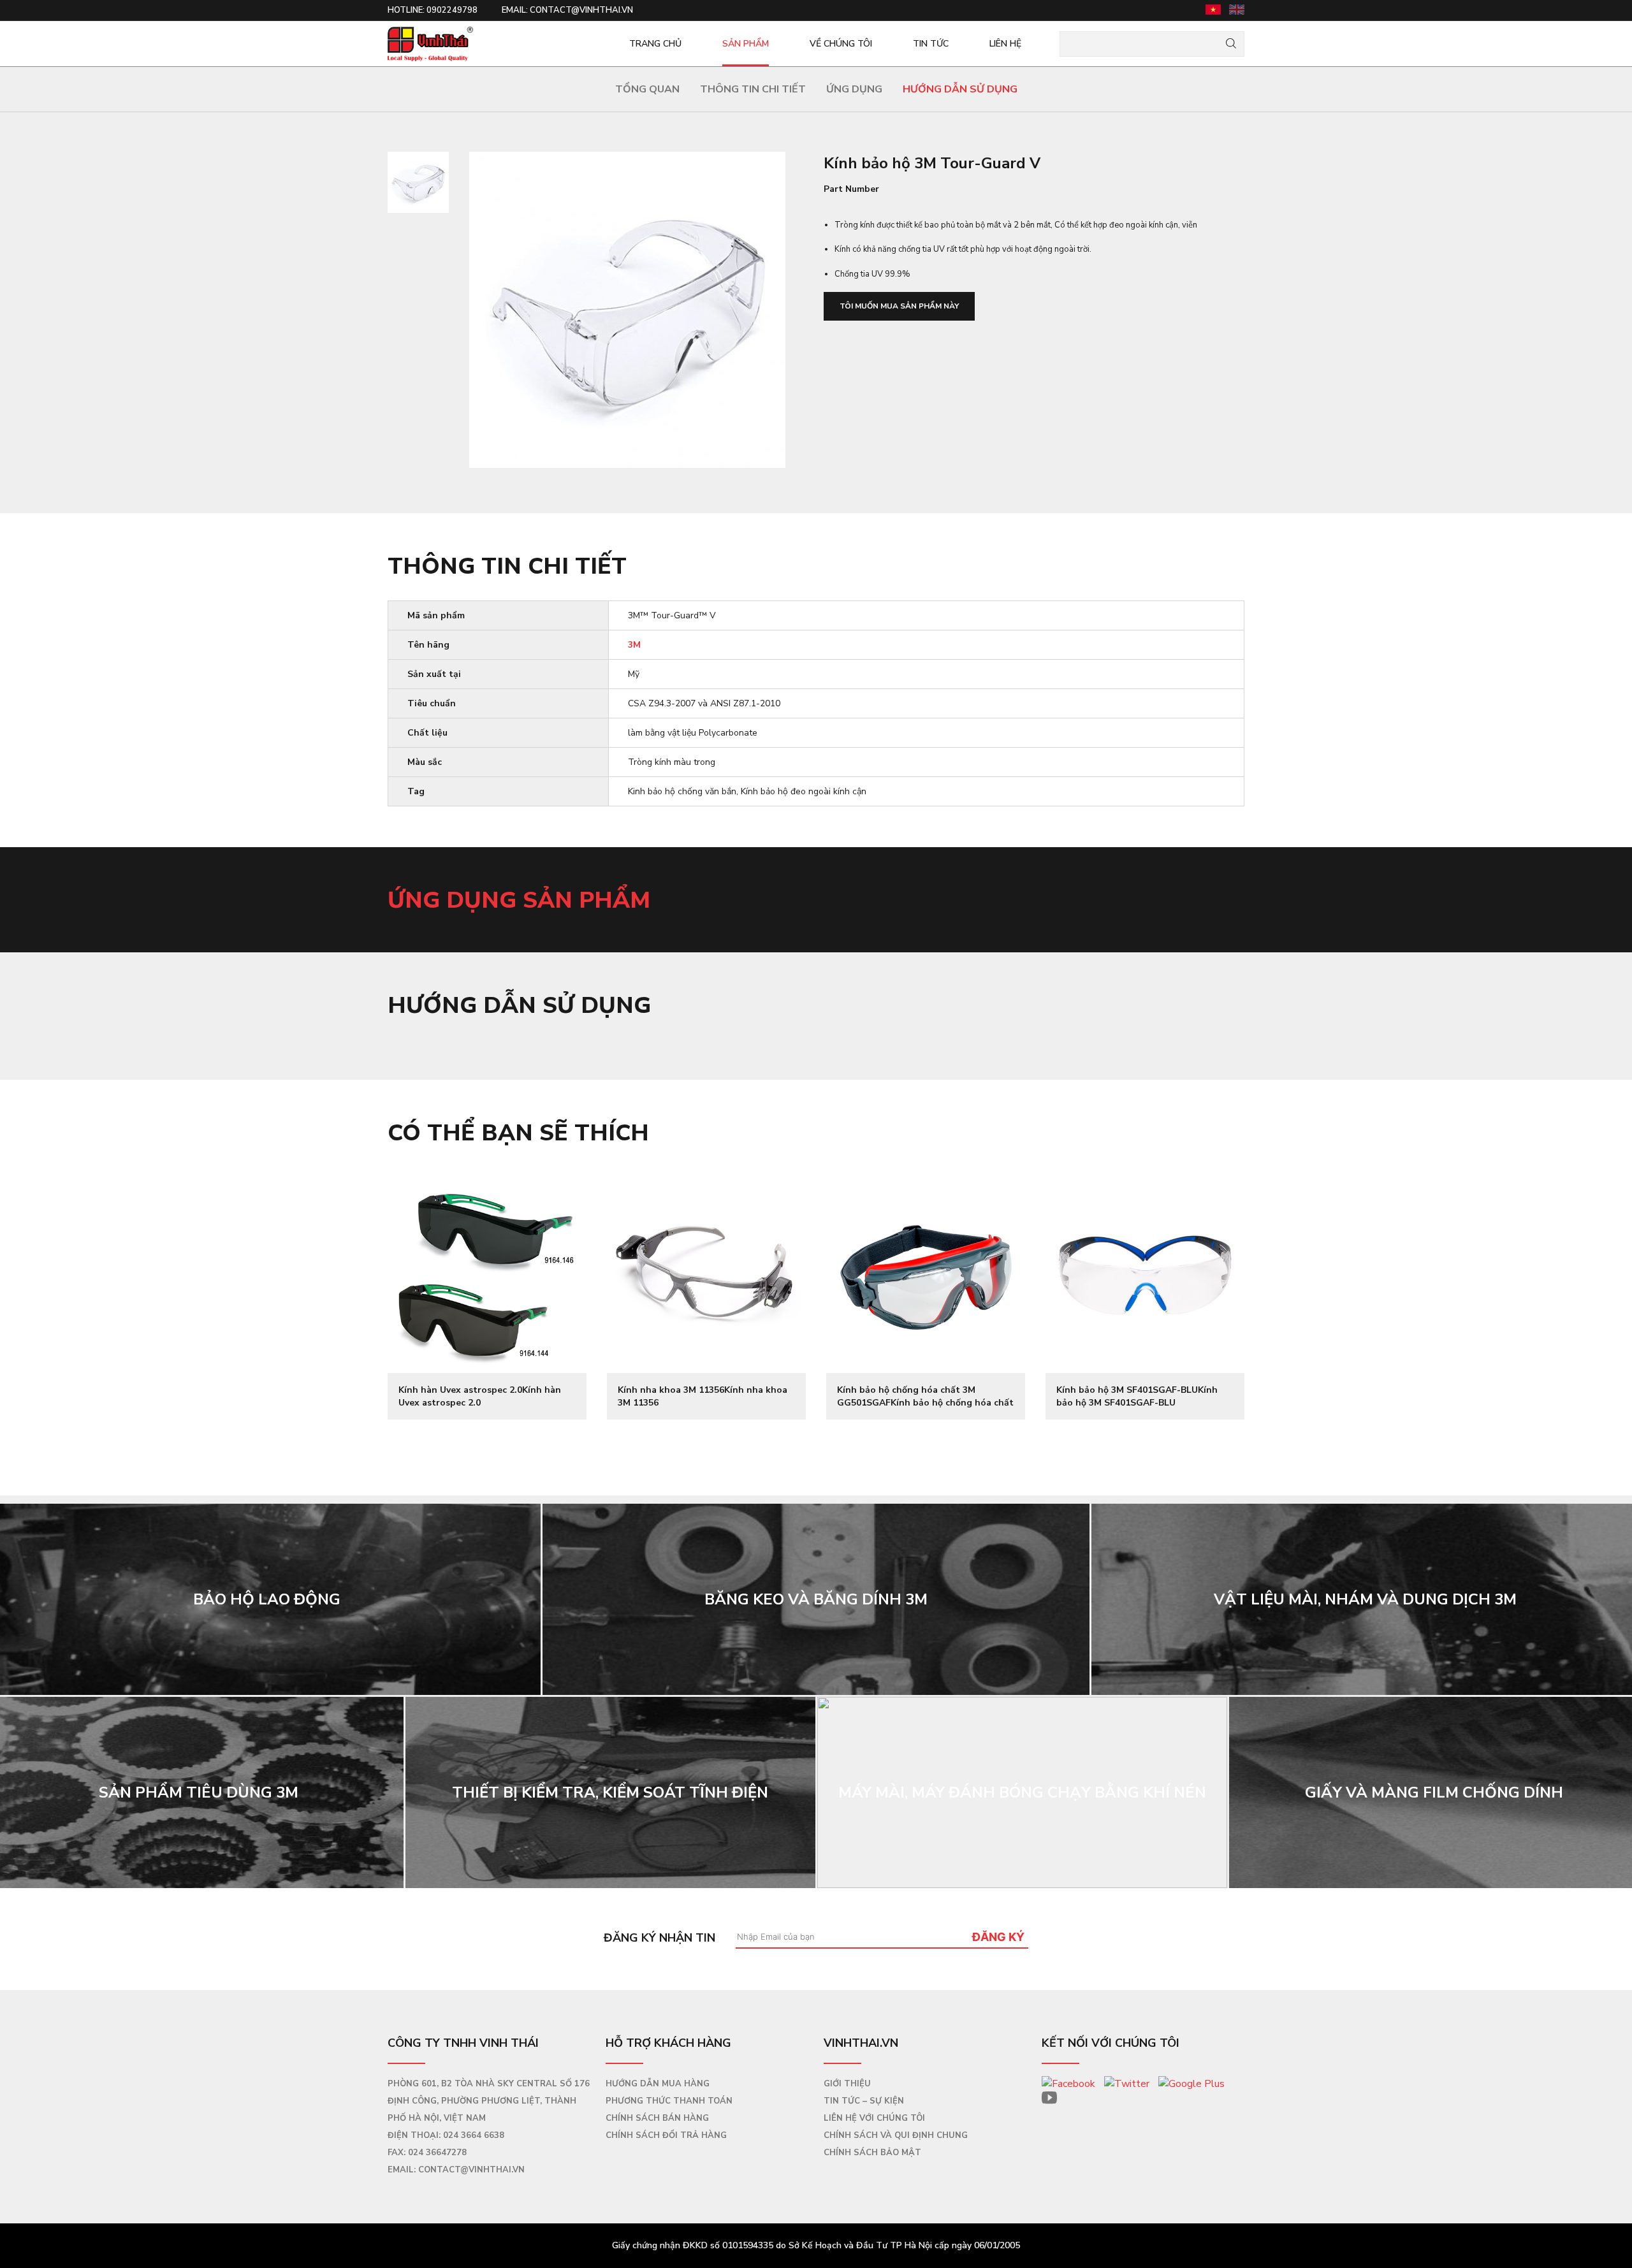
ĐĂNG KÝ (998, 1937)
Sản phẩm (746, 44)
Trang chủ (655, 44)
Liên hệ (1005, 44)
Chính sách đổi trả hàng (666, 2135)
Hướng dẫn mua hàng (658, 2084)
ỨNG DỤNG (854, 89)
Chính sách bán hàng (657, 2118)
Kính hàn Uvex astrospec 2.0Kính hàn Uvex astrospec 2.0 (480, 1396)
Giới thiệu (847, 2084)
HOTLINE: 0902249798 (433, 10)
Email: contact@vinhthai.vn (567, 10)
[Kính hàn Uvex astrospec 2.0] (487, 1274)
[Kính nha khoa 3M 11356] (706, 1274)
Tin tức (931, 44)
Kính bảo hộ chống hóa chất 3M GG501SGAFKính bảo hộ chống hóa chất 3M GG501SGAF (925, 1396)
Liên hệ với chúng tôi (874, 2118)
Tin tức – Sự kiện (864, 2101)
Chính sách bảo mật (872, 2153)
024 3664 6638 (474, 2135)
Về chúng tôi (841, 44)
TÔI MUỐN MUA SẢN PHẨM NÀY (899, 306)
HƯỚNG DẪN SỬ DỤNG (960, 89)
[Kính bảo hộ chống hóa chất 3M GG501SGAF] (926, 1274)
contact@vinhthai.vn (471, 2170)
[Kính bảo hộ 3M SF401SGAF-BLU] (1145, 1274)
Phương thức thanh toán (669, 2101)
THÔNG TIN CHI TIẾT (753, 89)
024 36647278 (437, 2153)
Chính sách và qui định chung (896, 2135)
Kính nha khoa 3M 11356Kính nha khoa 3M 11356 (703, 1396)
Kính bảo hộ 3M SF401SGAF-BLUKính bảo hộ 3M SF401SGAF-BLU (1137, 1396)
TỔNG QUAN (647, 89)
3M (634, 645)
